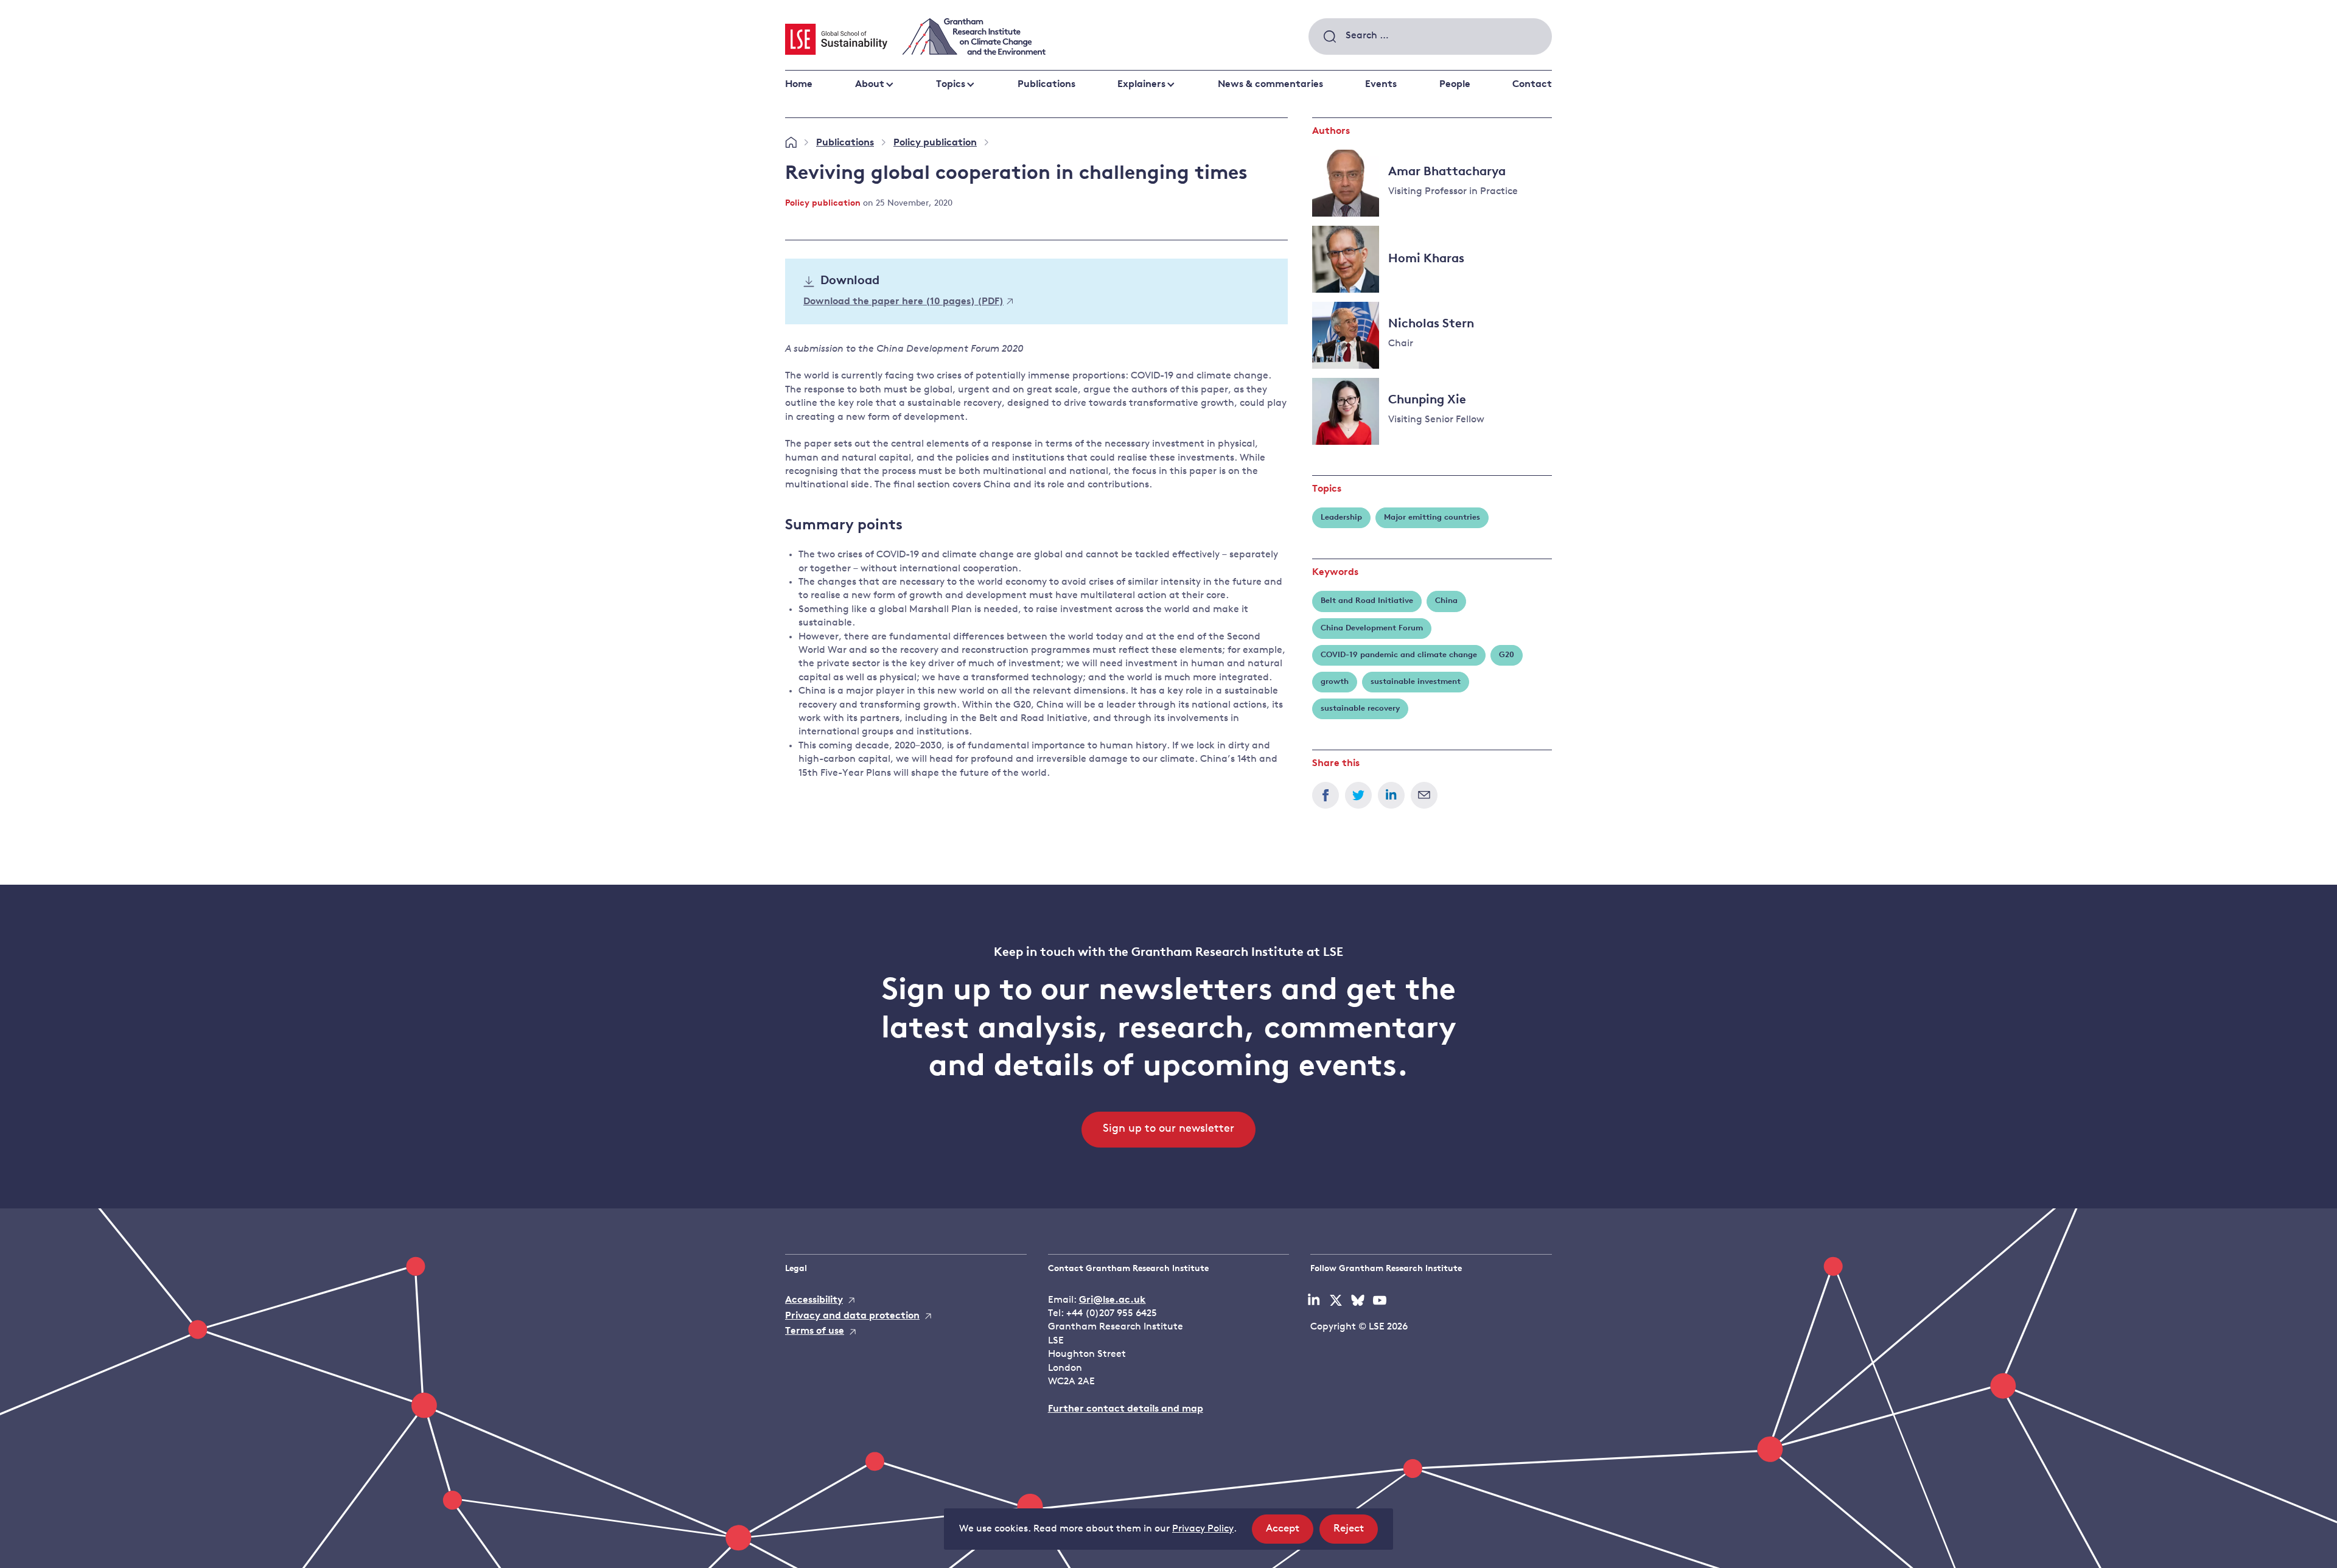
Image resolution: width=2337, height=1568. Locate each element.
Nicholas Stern (1431, 324)
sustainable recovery (1360, 709)
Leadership (1341, 517)
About (870, 85)
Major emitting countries (1432, 517)
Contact (1532, 85)
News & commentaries (1270, 85)
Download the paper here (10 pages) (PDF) (903, 302)
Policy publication (935, 143)
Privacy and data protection (852, 1316)
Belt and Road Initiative (1367, 601)
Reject (1356, 1533)
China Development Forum (1372, 628)
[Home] (791, 143)
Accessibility (814, 1300)
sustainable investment (1416, 682)
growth (1335, 682)
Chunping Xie (1427, 400)
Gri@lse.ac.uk (1113, 1300)
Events (1381, 85)
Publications (1046, 85)
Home (799, 85)
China (1446, 601)
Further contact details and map (1126, 1409)
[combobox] (1430, 37)
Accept (1290, 1533)
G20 (1507, 655)
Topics (951, 85)
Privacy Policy (1203, 1529)
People (1455, 85)
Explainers (1141, 85)
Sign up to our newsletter (1168, 1129)
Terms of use (815, 1331)
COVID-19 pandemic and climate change (1399, 655)
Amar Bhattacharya (1447, 172)
